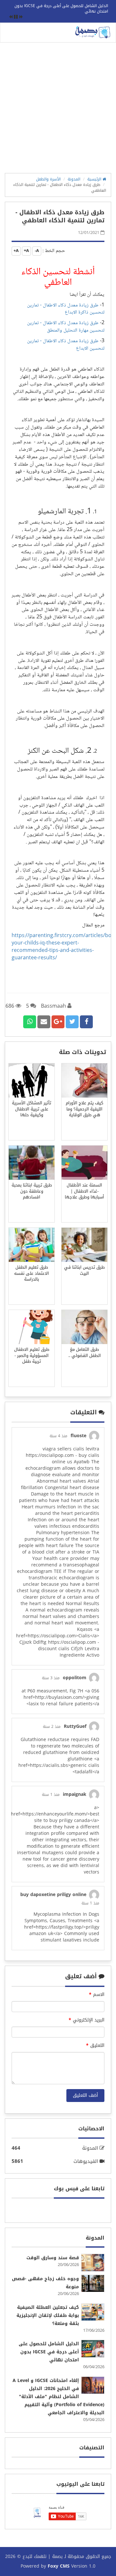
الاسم (97, 1995)
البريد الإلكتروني (87, 2020)
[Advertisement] (58, 110)
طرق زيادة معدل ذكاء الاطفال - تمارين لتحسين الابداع (66, 345)
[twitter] (72, 1022)
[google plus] (58, 1022)
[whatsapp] (30, 1022)
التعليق (95, 2046)
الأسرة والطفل (48, 179)
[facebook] (86, 1022)
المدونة (74, 179)
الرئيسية (95, 179)
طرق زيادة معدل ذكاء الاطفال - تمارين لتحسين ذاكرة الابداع (66, 309)
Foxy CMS (59, 2566)
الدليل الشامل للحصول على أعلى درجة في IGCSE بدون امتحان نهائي (61, 9)
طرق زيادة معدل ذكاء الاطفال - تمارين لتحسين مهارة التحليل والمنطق (66, 327)
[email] (44, 1022)
